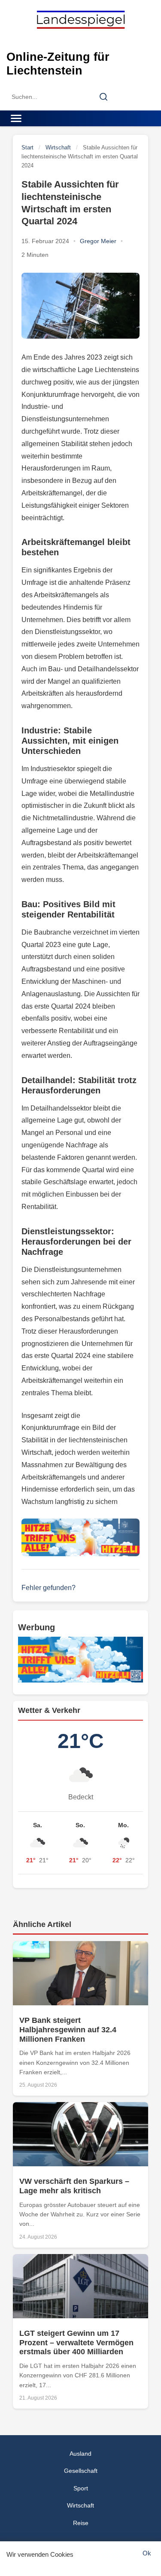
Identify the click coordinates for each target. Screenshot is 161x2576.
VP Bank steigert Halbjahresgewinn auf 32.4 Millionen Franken (68, 2030)
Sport (81, 2488)
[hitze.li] (80, 1537)
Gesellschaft (81, 2471)
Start (27, 147)
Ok (147, 2553)
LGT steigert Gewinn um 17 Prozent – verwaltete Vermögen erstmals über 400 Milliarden (76, 2342)
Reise (81, 2523)
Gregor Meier (98, 241)
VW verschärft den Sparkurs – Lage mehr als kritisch (74, 2186)
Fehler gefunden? (49, 1588)
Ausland (80, 2454)
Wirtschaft (58, 147)
